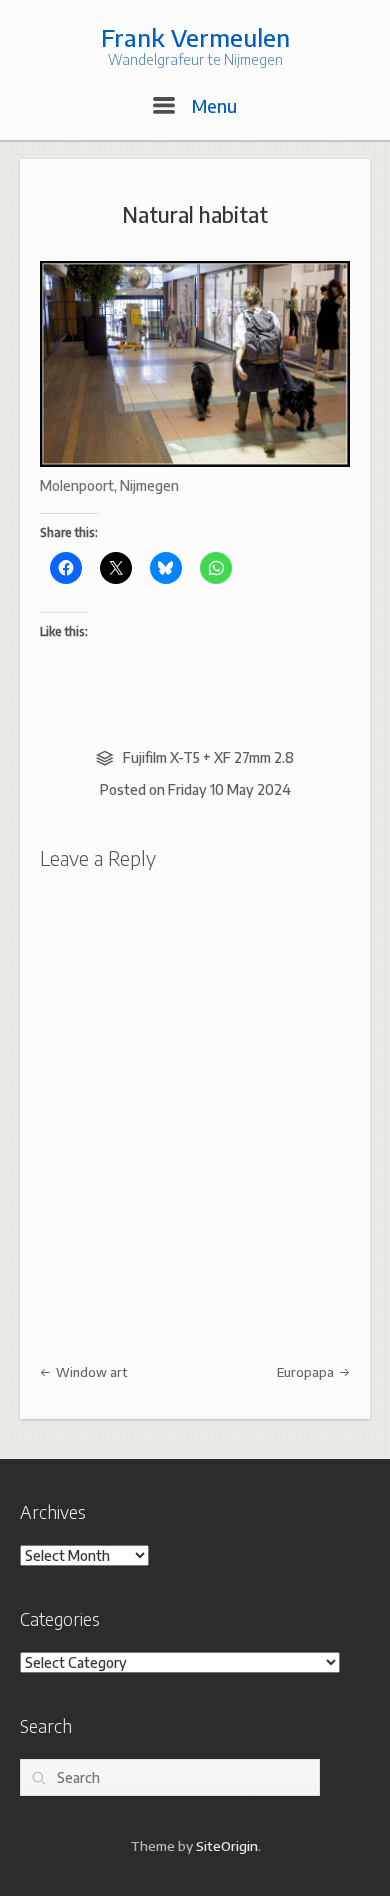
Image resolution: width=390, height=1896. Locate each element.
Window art (90, 1372)
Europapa (307, 1372)
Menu (212, 105)
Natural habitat (195, 214)
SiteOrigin (227, 1845)
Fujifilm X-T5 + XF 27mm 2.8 (208, 757)
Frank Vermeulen (195, 37)
